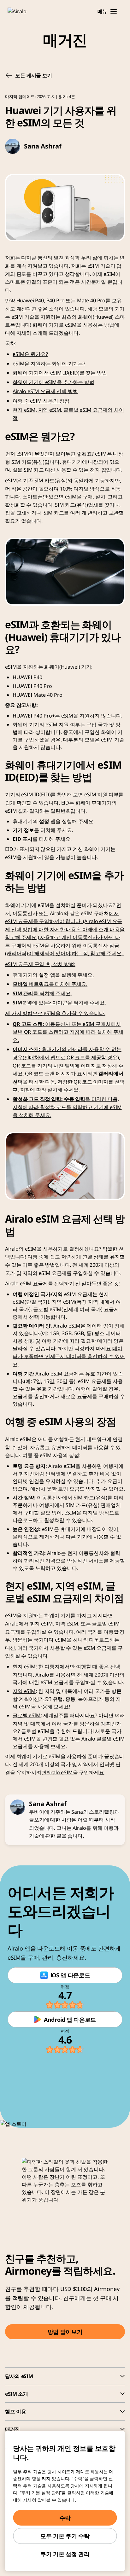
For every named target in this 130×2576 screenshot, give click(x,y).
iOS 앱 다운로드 (70, 1975)
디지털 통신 (34, 258)
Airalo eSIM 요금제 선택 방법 (45, 391)
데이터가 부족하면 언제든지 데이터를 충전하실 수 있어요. (69, 1356)
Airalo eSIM (60, 1772)
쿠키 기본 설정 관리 (65, 2554)
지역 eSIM (24, 1691)
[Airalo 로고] (21, 11)
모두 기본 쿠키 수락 (65, 2536)
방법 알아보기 (65, 2332)
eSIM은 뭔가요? (30, 354)
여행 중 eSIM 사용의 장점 (41, 401)
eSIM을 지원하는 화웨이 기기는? (49, 363)
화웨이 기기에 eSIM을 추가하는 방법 (53, 382)
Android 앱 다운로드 (70, 2020)
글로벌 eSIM (27, 1715)
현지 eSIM (24, 1666)
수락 (65, 2518)
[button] (114, 11)
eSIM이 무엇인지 (35, 454)
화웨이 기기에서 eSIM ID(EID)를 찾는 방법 (60, 373)
